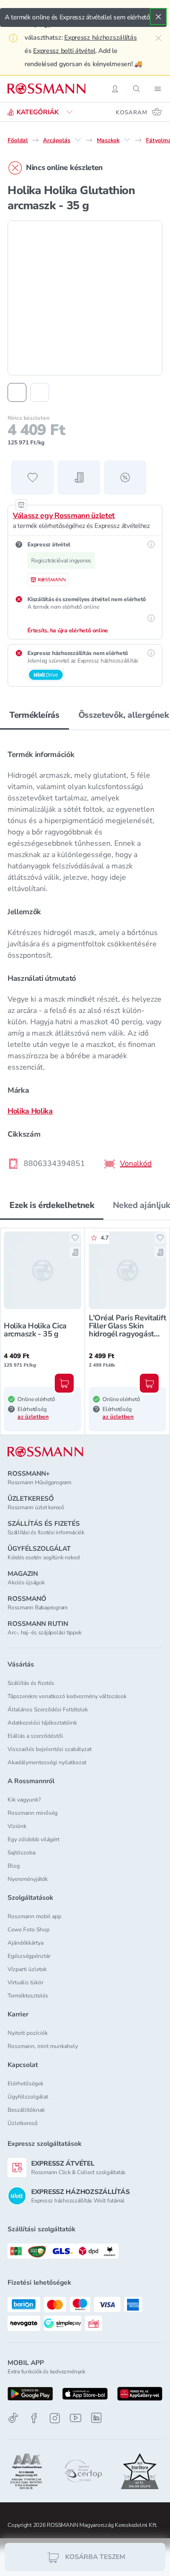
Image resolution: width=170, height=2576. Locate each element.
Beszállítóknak (26, 2110)
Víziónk (17, 1826)
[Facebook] (34, 2418)
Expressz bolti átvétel (64, 51)
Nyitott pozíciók (28, 2033)
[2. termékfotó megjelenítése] (40, 392)
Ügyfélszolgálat (28, 2097)
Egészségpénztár (29, 1956)
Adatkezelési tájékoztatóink (42, 1723)
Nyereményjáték (28, 1879)
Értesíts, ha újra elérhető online (68, 630)
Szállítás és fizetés (31, 1683)
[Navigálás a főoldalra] (47, 89)
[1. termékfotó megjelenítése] (17, 392)
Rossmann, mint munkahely (43, 2046)
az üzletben (33, 1417)
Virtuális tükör (25, 1982)
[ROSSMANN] (45, 1452)
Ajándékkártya (25, 1943)
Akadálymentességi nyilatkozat (47, 1762)
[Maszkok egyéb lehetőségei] (127, 140)
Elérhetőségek (25, 2083)
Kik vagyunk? (24, 1800)
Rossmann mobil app (34, 1916)
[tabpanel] (85, 956)
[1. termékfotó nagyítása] (85, 298)
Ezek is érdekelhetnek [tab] (52, 1205)
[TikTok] (13, 2418)
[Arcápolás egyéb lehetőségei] (78, 140)
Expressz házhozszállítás (100, 38)
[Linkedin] (96, 2418)
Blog (14, 1866)
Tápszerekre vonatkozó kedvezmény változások (67, 1696)
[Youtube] (76, 2418)
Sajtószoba (21, 1853)
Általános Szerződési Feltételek (48, 1709)
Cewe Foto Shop (29, 1930)
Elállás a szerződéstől (35, 1736)
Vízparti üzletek (27, 1969)
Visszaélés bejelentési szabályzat (50, 1749)
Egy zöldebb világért (34, 1839)
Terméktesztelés (28, 1996)
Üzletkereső (23, 2123)
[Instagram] (55, 2418)
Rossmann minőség (33, 1813)
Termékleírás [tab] (34, 715)
